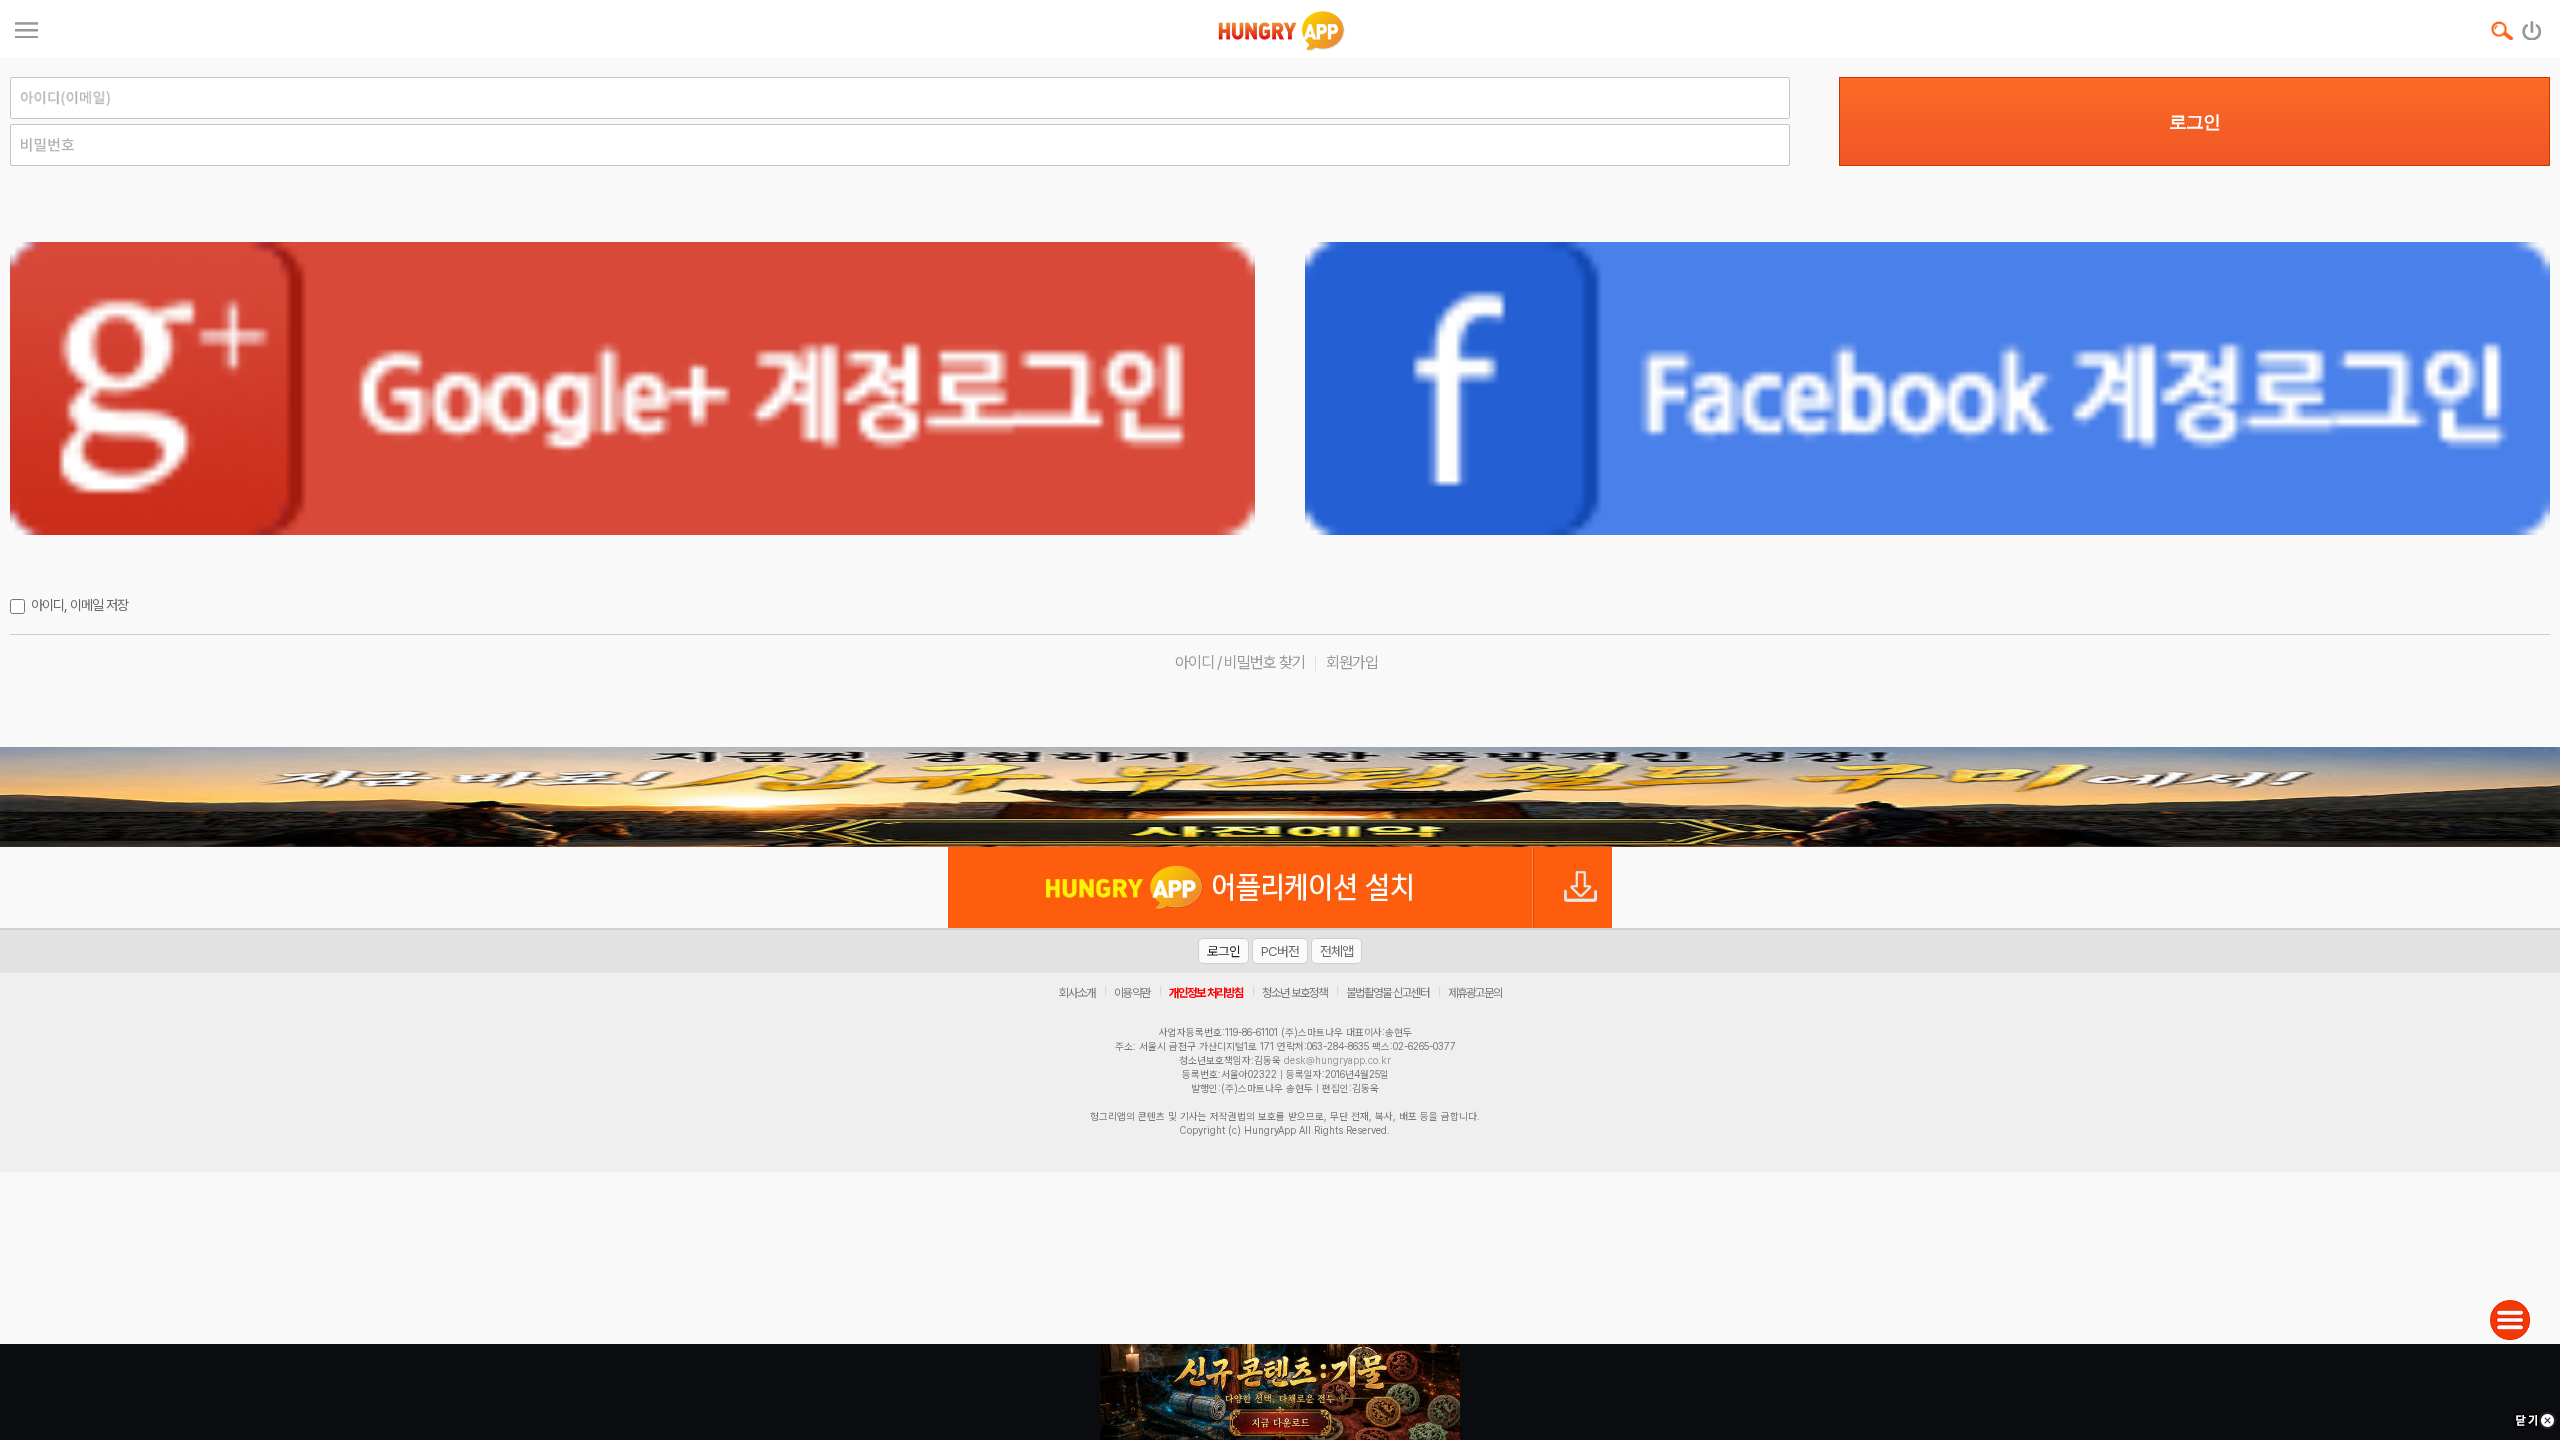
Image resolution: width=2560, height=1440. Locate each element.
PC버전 (1280, 951)
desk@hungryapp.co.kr (1337, 1060)
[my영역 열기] (26, 27)
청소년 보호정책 (1294, 993)
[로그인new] (2532, 26)
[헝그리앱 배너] (1280, 797)
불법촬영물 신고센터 (1387, 993)
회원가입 (1352, 662)
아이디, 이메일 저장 (79, 605)
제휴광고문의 (1475, 993)
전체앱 (1336, 951)
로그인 (2194, 122)
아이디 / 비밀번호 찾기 (1240, 662)
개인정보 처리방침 (1206, 993)
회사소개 (1077, 993)
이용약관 (1132, 993)
